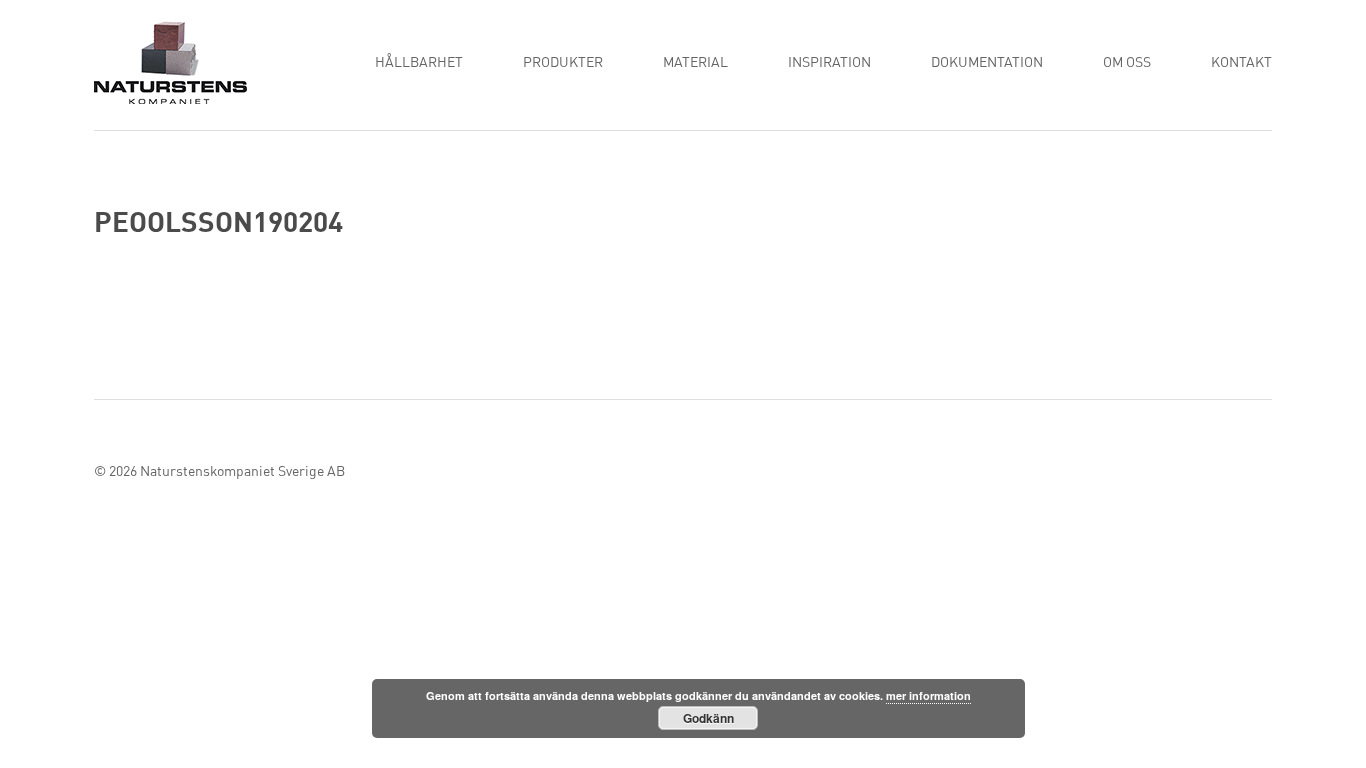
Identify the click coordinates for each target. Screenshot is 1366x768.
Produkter (563, 63)
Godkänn (708, 718)
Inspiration (829, 63)
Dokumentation (987, 63)
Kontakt (1241, 63)
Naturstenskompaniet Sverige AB (242, 472)
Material (695, 63)
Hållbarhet (419, 63)
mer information (928, 695)
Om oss (1127, 63)
